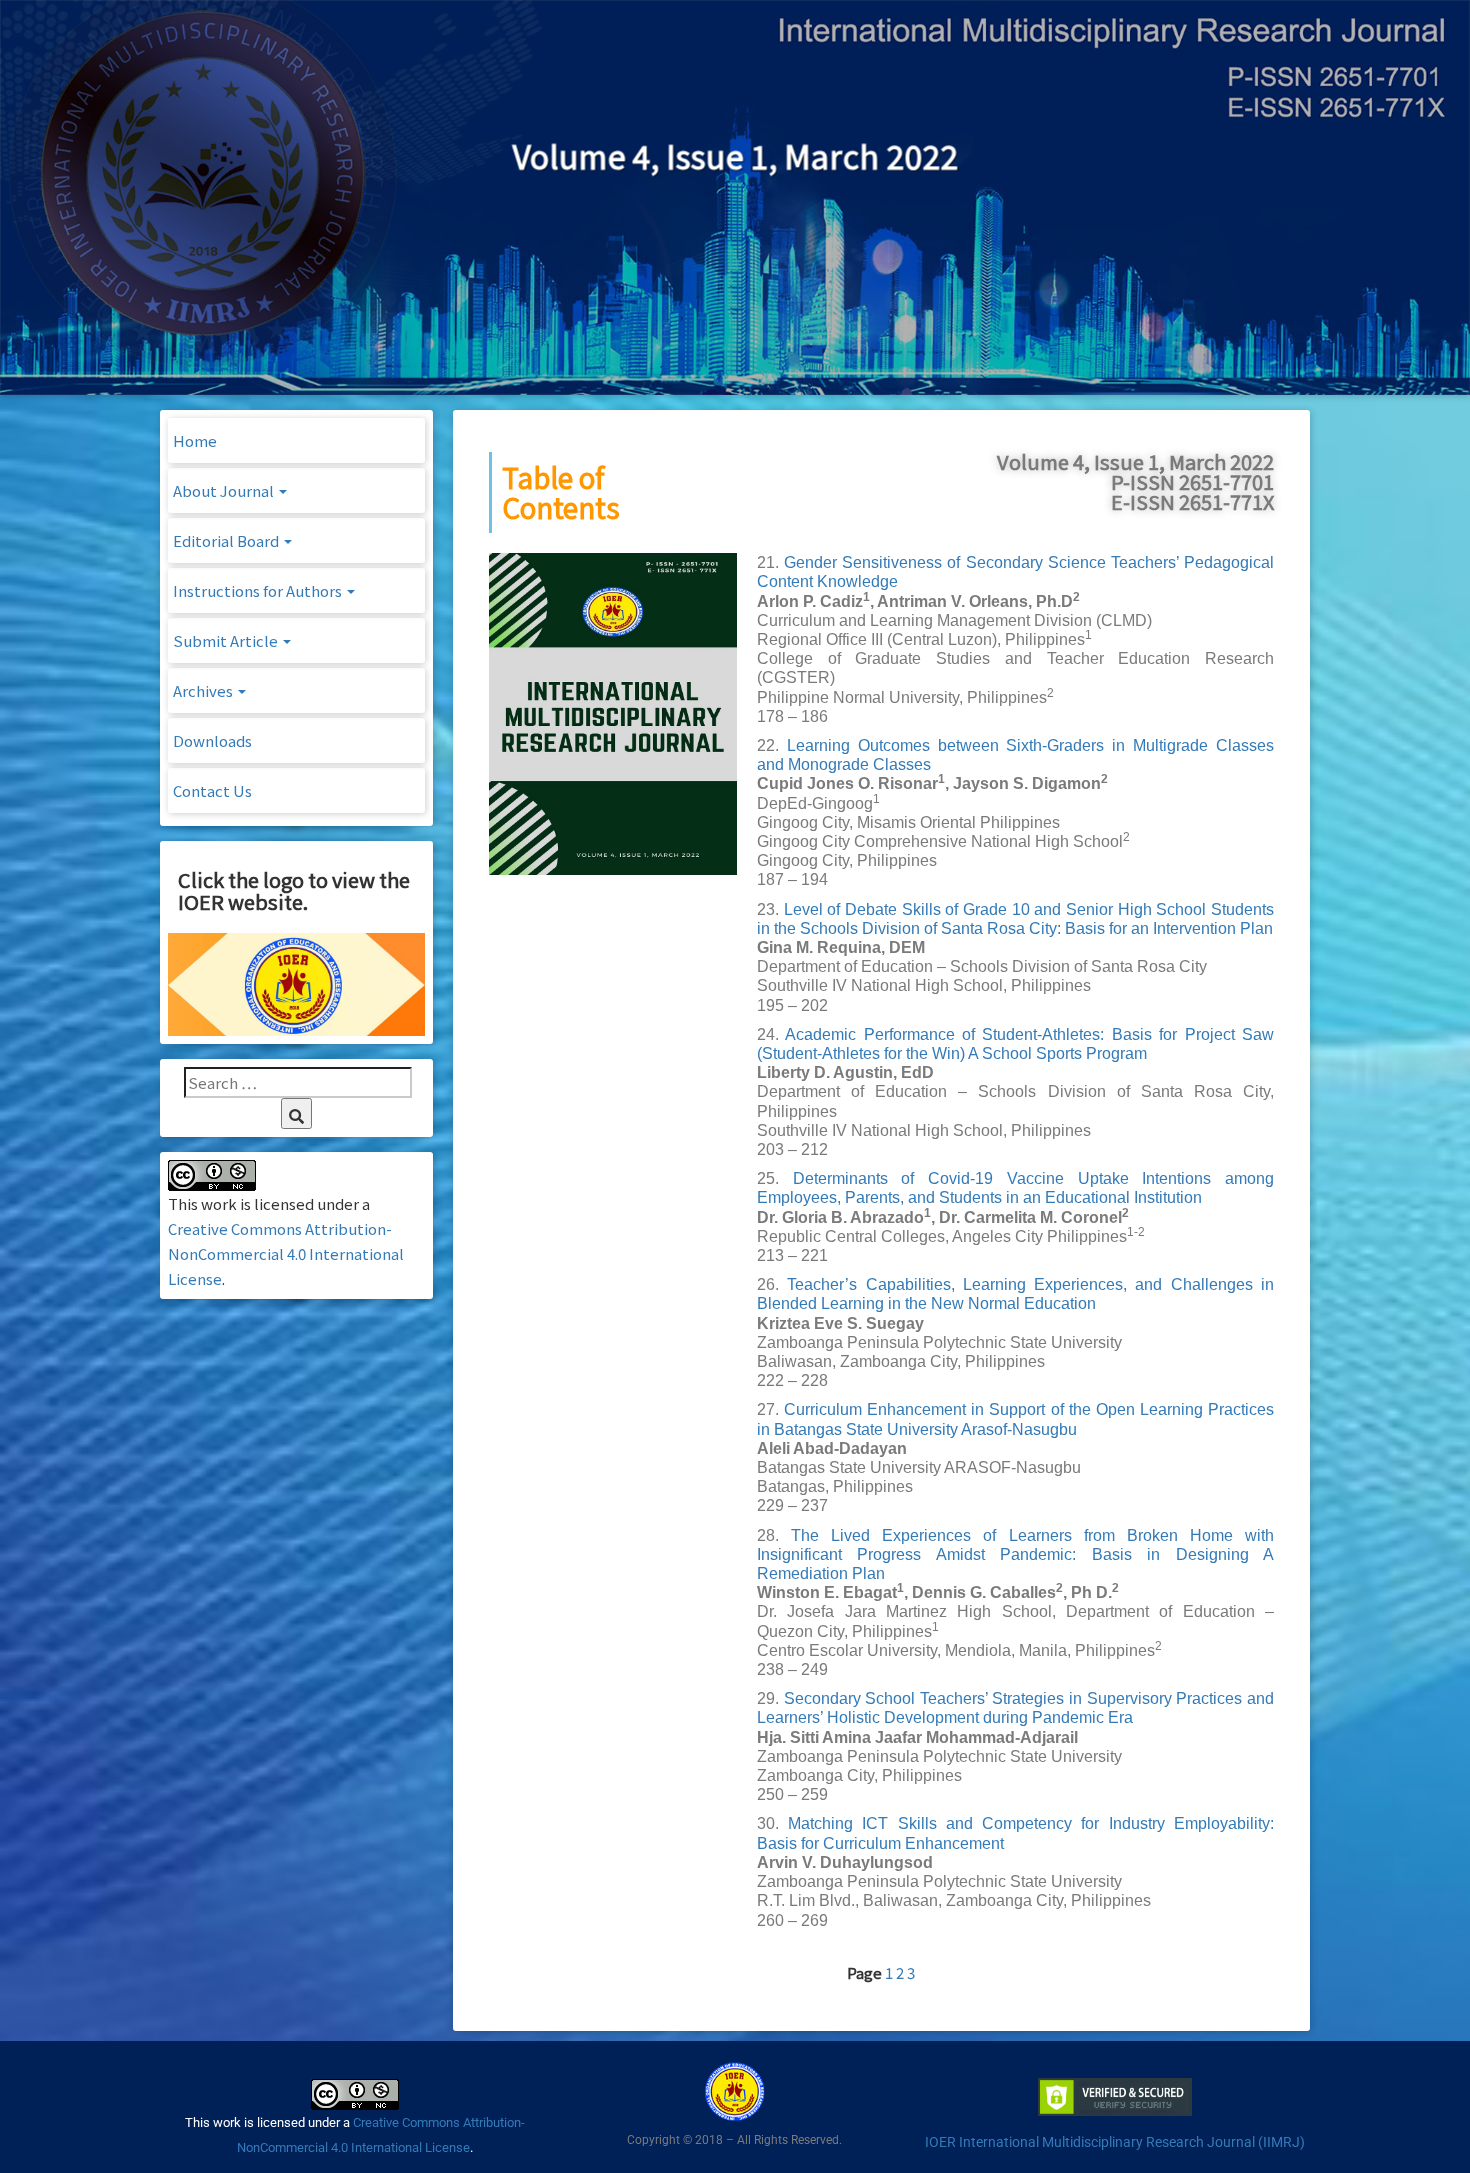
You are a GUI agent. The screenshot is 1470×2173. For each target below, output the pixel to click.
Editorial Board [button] (227, 540)
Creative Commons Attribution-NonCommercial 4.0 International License (286, 1253)
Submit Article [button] (227, 640)
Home (195, 440)
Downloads (212, 740)
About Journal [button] (225, 490)
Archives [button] (204, 690)
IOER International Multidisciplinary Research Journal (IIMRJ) (1115, 2142)
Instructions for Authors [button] (259, 590)
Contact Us (212, 790)
